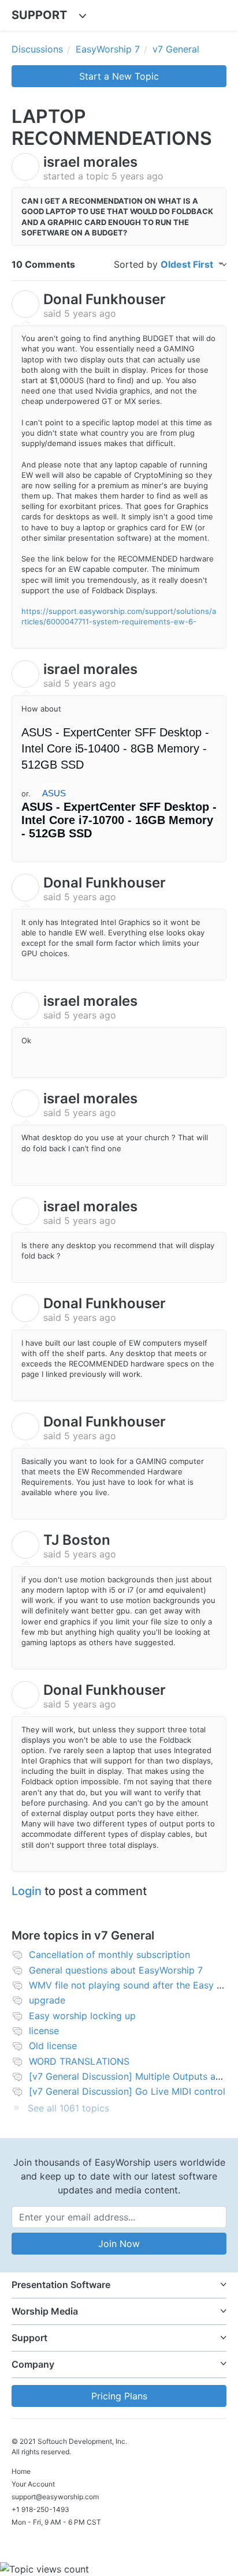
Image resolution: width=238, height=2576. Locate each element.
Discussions (37, 49)
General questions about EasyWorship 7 (116, 1970)
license (44, 2031)
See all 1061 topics (68, 2108)
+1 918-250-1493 (40, 2509)
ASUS (54, 793)
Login (27, 1891)
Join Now (119, 2244)
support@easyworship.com (55, 2497)
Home (21, 2471)
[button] (119, 2285)
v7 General (176, 49)
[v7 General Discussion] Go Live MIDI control (127, 2091)
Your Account (33, 2484)
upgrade (47, 2000)
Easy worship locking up (82, 2016)
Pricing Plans (119, 2396)
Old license (53, 2046)
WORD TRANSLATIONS (79, 2061)
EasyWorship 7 (108, 49)
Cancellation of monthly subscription (109, 1955)
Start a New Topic (119, 76)
